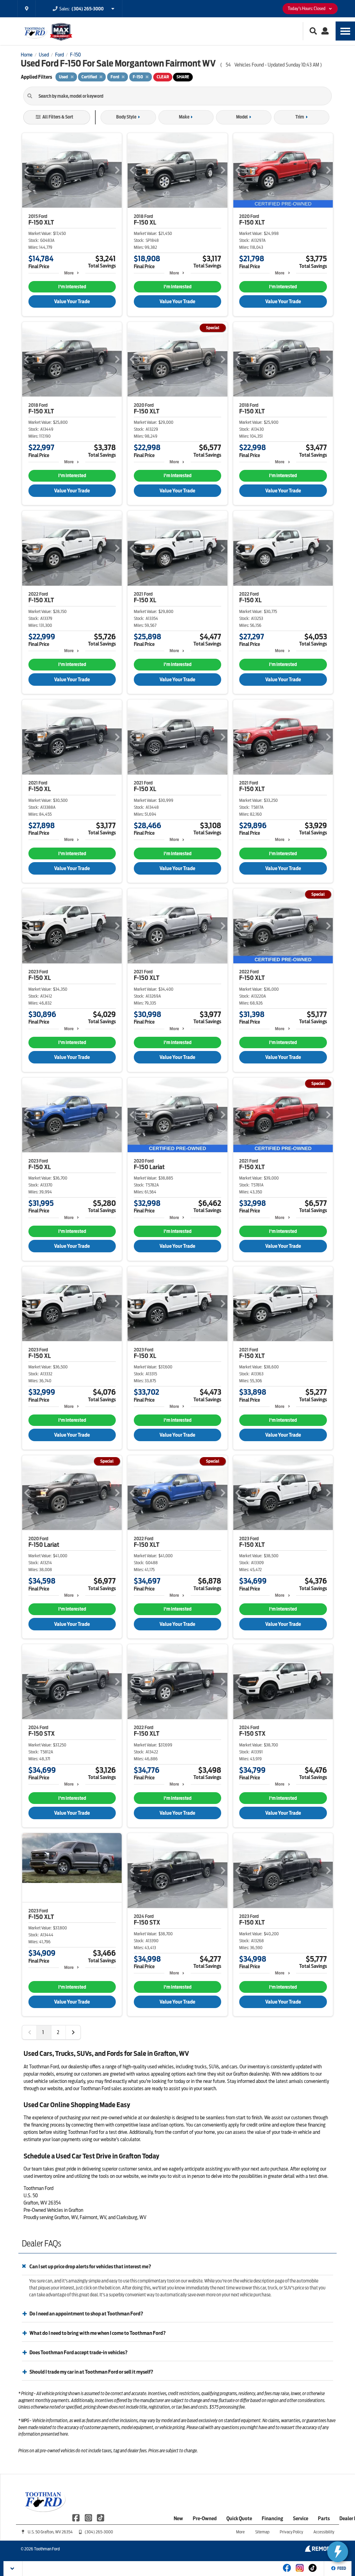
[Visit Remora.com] (319, 2550)
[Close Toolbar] (13, 2569)
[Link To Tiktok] (313, 2573)
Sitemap (262, 2532)
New (178, 2518)
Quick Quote (239, 2518)
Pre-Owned (205, 2518)
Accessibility (324, 2532)
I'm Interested (72, 287)
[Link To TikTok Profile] (101, 2517)
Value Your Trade (72, 301)
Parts (324, 2518)
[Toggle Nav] (345, 31)
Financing (272, 2518)
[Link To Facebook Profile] (76, 2517)
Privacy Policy (291, 2532)
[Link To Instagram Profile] (89, 2517)
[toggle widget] (338, 2552)
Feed (342, 2568)
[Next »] (73, 2032)
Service (301, 2518)
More (69, 273)
